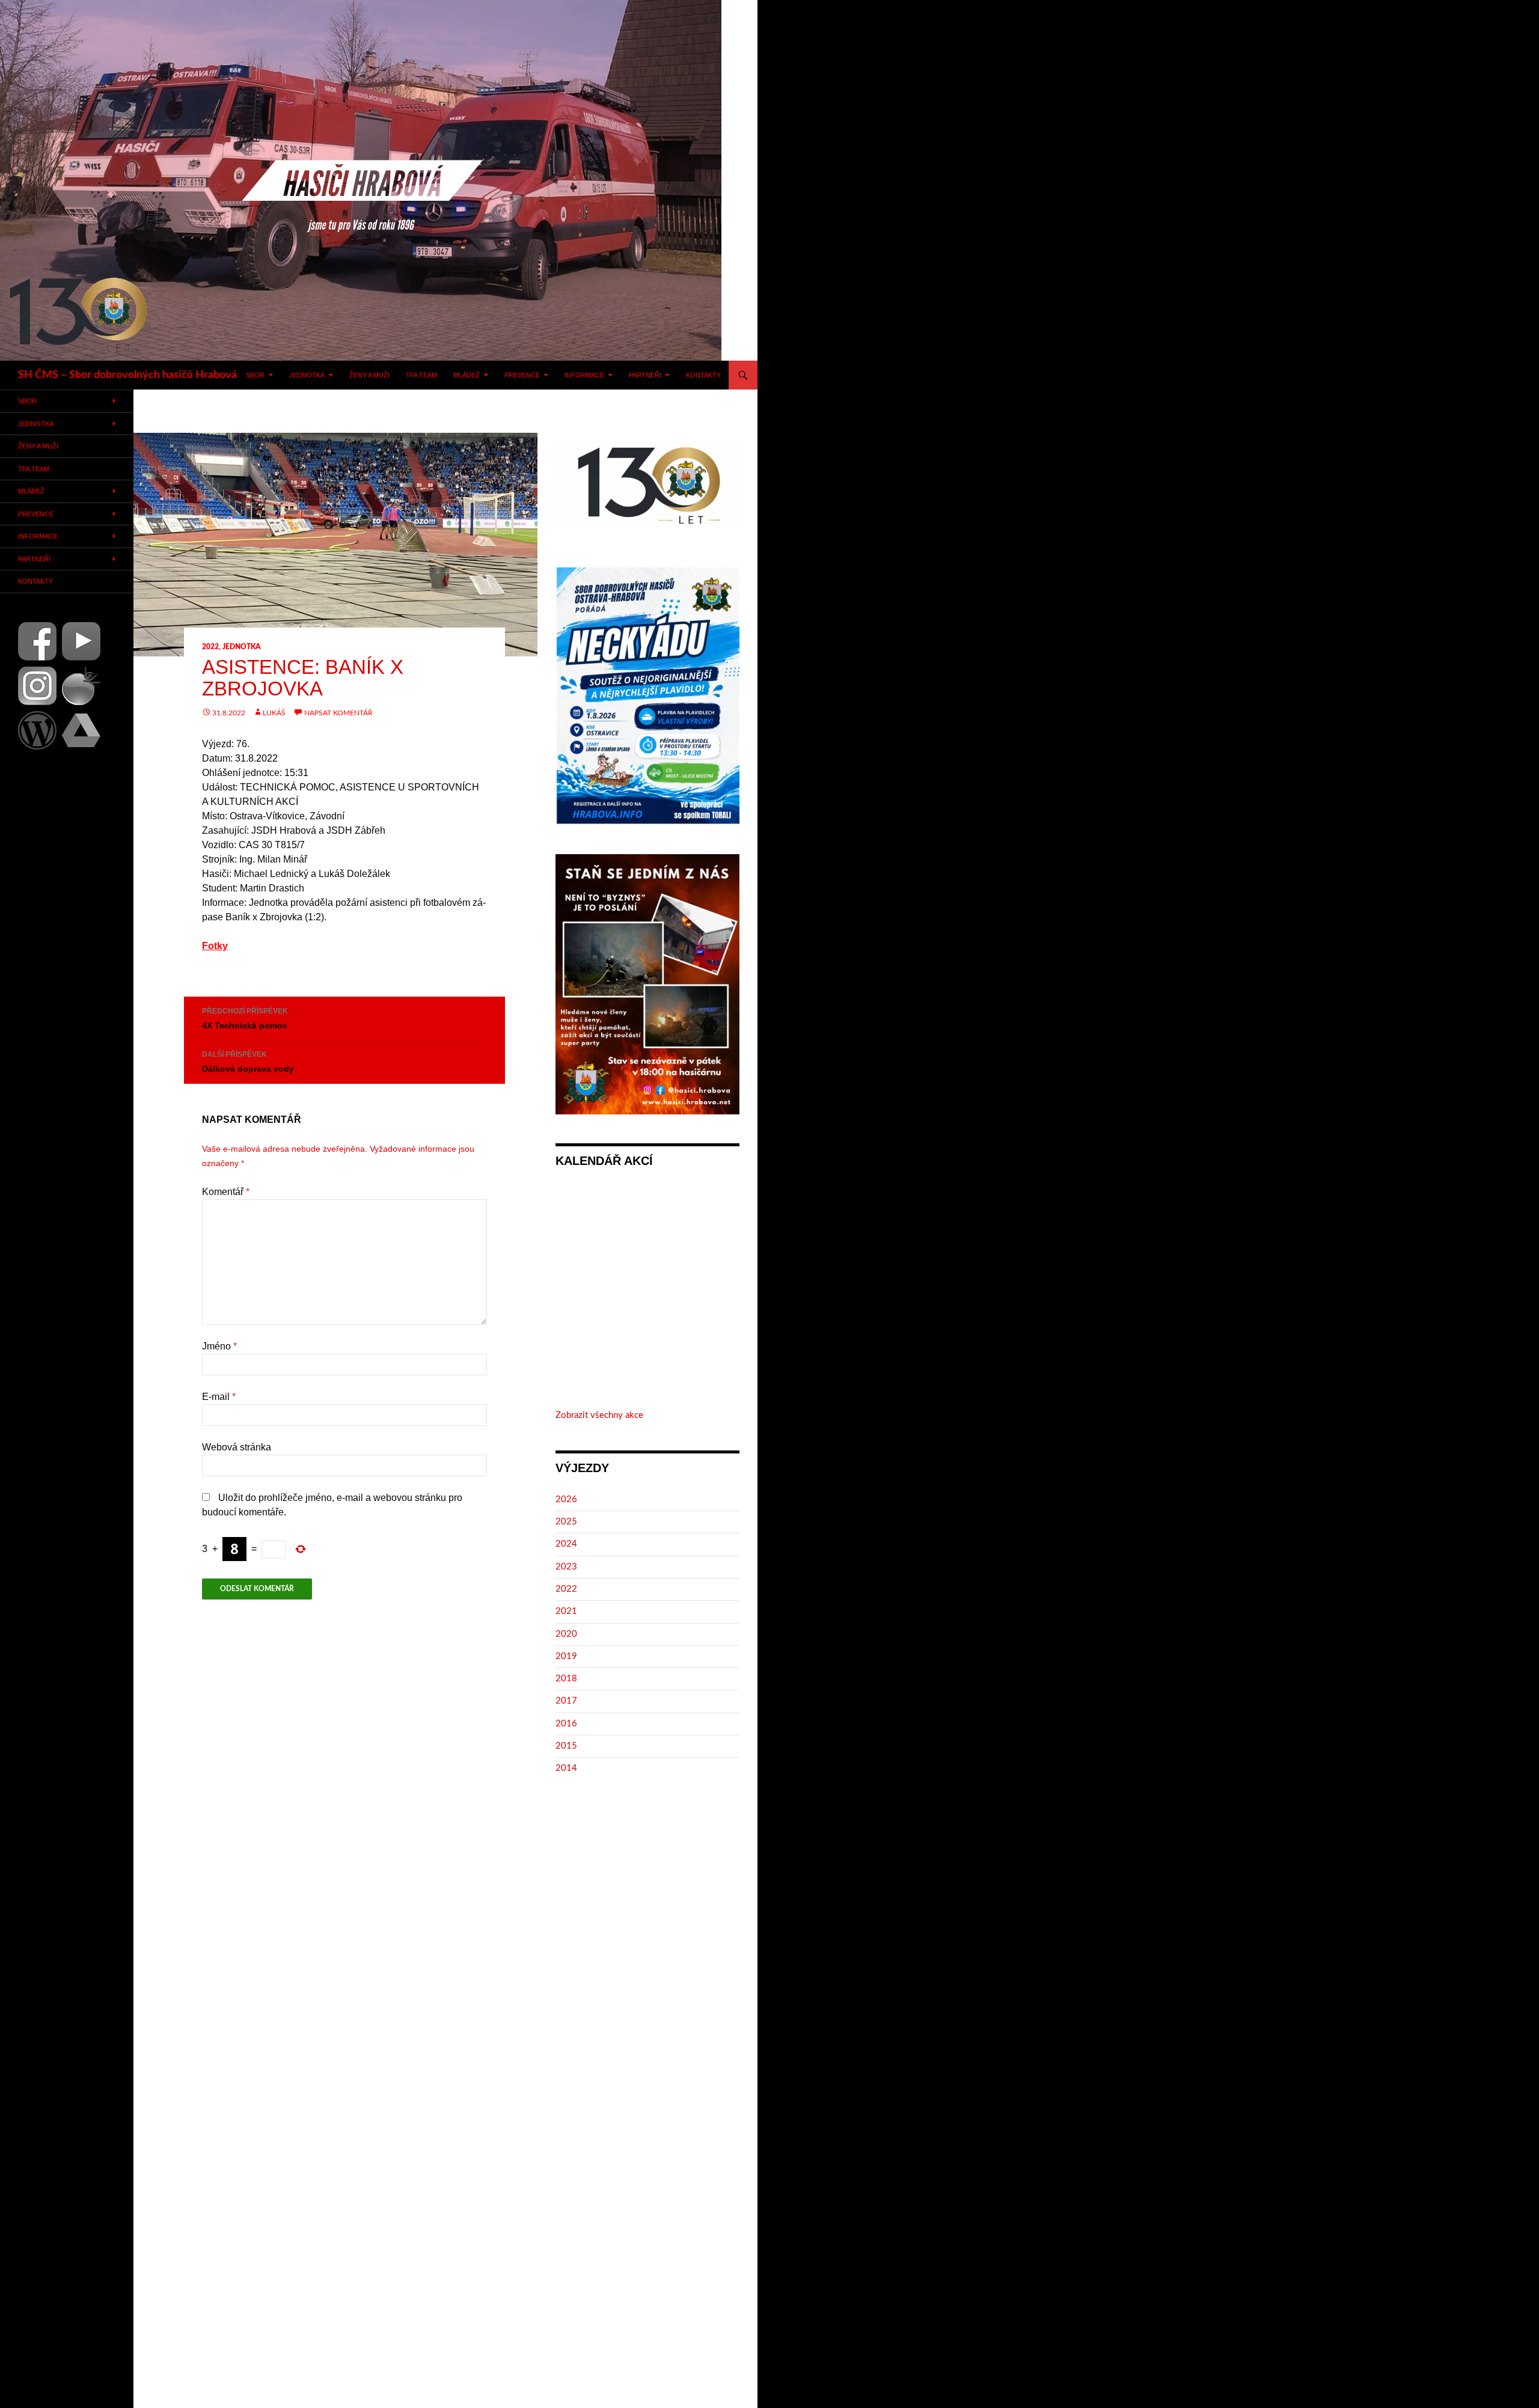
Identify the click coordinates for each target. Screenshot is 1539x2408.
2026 (566, 1499)
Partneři (645, 375)
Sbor (255, 375)
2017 (566, 1701)
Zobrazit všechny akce (599, 1415)
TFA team (421, 375)
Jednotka (307, 375)
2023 (566, 1567)
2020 (566, 1634)
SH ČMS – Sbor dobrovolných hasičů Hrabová (127, 375)
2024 (566, 1544)
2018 (566, 1679)
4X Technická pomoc (245, 1019)
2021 (566, 1611)
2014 (566, 1768)
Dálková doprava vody (248, 1062)
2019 (566, 1656)
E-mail (219, 1397)
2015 (566, 1746)
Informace (584, 375)
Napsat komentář (338, 713)
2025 (566, 1522)
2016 (566, 1724)
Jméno (219, 1346)
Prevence (522, 375)
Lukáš (274, 713)
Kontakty (703, 375)
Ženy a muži (369, 375)
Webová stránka (237, 1447)
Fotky (215, 946)
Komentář (226, 1192)
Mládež (467, 375)
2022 (210, 647)
